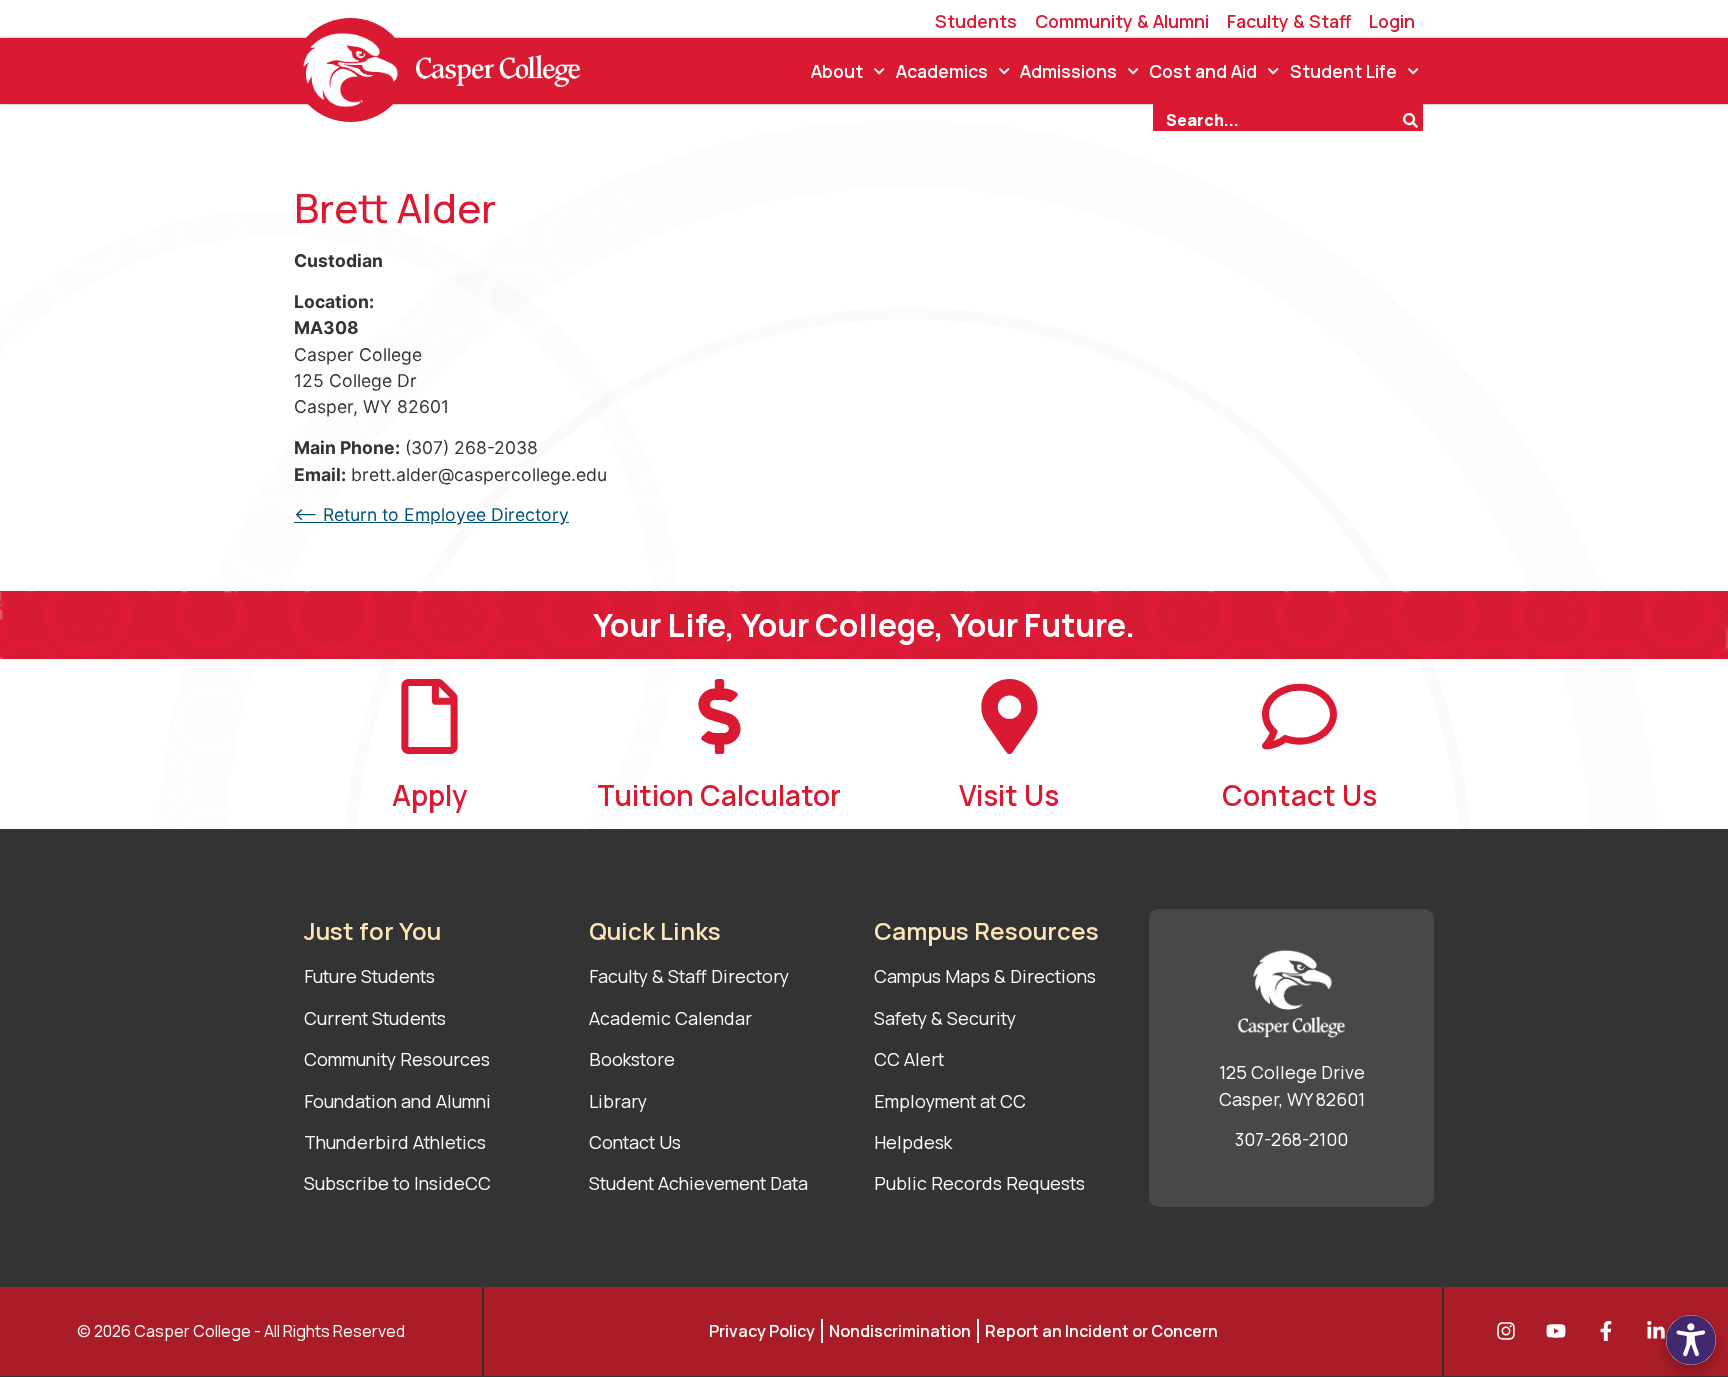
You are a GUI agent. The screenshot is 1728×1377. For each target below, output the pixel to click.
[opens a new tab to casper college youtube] (1561, 1331)
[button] (1691, 1340)
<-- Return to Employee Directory (431, 514)
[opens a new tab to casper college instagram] (1511, 1331)
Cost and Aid (1203, 71)
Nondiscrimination (900, 1331)
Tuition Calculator (719, 795)
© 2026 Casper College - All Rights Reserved (241, 1331)
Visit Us (1009, 795)
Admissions (1068, 71)
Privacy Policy (762, 1331)
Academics (942, 71)
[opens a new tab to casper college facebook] (1611, 1331)
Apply (429, 795)
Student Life (1343, 71)
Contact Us (1299, 795)
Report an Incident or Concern (1101, 1331)
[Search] (1413, 118)
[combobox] (1277, 118)
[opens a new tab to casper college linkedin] (1661, 1331)
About (837, 71)
